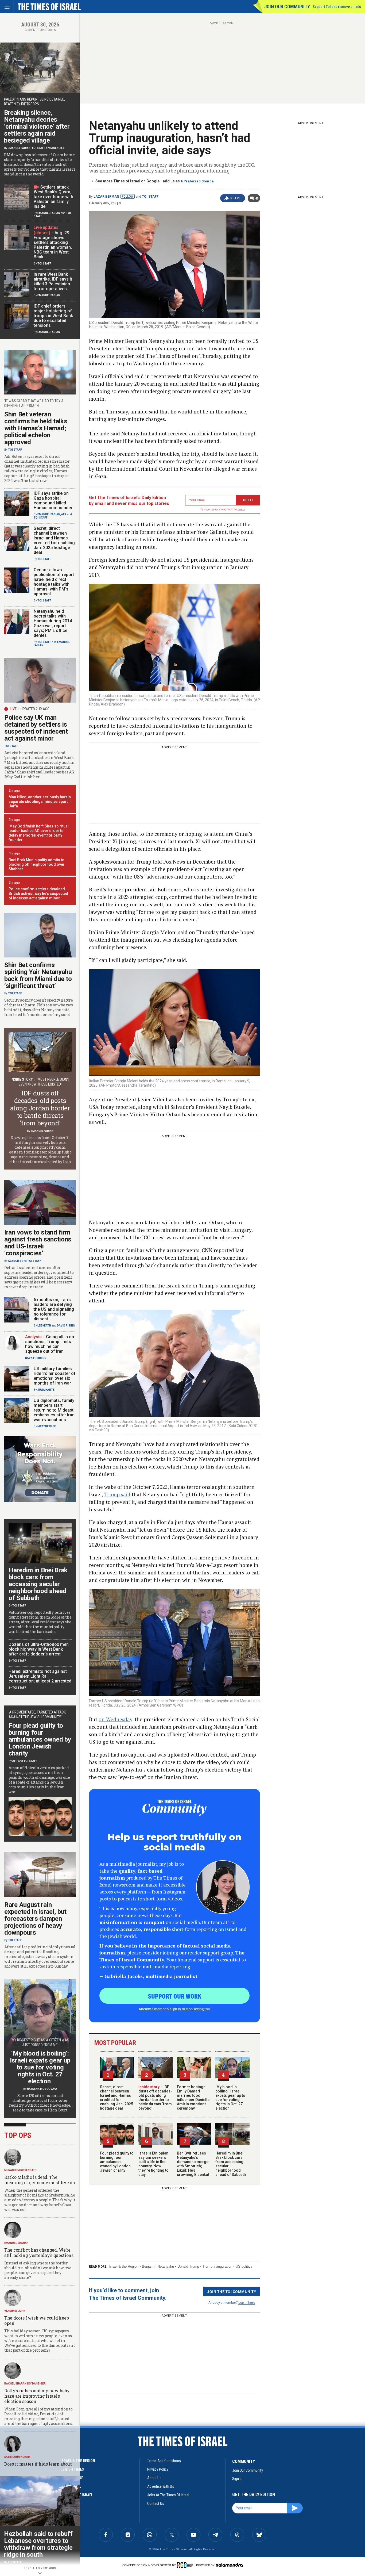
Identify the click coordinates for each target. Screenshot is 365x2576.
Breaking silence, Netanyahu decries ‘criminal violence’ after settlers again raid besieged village (37, 126)
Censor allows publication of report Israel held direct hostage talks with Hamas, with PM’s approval (54, 582)
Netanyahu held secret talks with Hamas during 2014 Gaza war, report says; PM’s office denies (53, 623)
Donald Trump (188, 2266)
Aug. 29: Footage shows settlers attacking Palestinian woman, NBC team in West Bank (53, 245)
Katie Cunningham (17, 2457)
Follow (128, 197)
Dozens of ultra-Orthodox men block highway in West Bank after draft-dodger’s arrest (39, 1649)
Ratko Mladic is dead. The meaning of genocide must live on (40, 2180)
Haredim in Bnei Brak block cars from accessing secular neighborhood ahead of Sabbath (38, 1584)
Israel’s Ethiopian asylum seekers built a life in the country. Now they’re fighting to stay (154, 2164)
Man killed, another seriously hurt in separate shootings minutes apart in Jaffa (40, 802)
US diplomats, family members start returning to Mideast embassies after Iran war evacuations (54, 1410)
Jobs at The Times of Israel (168, 2495)
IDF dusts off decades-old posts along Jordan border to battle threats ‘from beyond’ (155, 2098)
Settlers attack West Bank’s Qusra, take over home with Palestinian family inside (53, 197)
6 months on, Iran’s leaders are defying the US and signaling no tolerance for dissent (54, 1309)
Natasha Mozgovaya (42, 2089)
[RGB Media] (186, 2565)
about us (154, 2478)
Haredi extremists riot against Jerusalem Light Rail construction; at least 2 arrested (40, 1676)
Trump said (117, 1494)
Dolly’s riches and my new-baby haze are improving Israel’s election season (37, 2396)
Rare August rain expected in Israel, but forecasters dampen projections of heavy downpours (35, 1919)
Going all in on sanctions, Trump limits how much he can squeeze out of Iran (50, 1344)
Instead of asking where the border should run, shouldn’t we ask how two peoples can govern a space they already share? (38, 2270)
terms (241, 509)
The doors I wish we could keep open (37, 2320)
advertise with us (161, 2486)
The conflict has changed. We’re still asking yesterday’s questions (39, 2253)
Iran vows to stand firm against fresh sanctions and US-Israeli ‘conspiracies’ (38, 1243)
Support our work (175, 1996)
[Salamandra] (229, 2565)
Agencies (58, 148)
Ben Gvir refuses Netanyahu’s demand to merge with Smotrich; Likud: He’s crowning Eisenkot (193, 2164)
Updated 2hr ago (35, 709)
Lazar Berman (106, 197)
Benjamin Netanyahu (158, 2266)
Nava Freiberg (36, 1358)
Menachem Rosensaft (21, 2170)
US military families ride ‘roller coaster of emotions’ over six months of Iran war (55, 1376)
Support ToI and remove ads (337, 7)
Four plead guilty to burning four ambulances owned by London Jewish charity (117, 2162)
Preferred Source (199, 181)
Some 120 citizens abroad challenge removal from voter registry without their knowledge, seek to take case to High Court (40, 2103)
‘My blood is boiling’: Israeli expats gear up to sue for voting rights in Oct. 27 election (230, 2098)
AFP (64, 514)
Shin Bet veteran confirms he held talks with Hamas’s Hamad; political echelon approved (36, 428)
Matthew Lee (47, 1426)
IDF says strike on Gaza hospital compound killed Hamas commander (53, 501)
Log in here (247, 2302)
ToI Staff (150, 197)
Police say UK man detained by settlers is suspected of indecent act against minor (36, 728)
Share (236, 198)
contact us (156, 2504)
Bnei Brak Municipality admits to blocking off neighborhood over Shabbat (37, 864)
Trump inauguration (217, 2266)
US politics (244, 2266)
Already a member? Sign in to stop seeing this (174, 2009)
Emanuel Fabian (19, 148)
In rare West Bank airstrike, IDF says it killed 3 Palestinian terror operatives (53, 281)
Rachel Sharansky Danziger (25, 2384)
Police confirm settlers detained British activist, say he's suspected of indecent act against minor (38, 894)
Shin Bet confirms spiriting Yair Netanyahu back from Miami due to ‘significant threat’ (38, 975)
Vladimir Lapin (15, 2311)
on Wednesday (115, 1719)
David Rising (66, 1326)
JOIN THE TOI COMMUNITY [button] (232, 2291)
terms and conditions (164, 2461)
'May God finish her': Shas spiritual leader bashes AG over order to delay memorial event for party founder (39, 833)
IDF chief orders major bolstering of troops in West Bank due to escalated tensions (53, 316)
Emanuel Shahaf (16, 2243)
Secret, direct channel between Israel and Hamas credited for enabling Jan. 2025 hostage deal (117, 2098)
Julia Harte (46, 1390)
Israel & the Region (124, 2266)
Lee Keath (44, 1326)
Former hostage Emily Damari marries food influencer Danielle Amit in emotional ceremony (193, 2098)
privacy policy (158, 2469)
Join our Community (287, 7)
